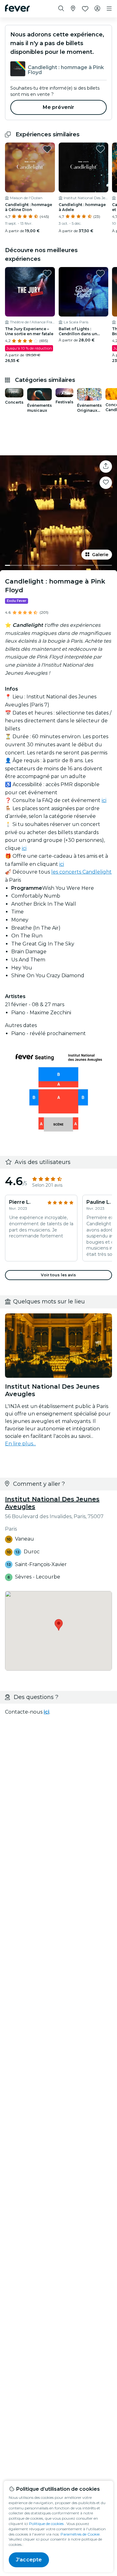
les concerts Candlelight (81, 872)
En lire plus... (20, 1444)
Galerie (100, 555)
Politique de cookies (46, 2524)
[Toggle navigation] (109, 9)
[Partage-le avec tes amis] (106, 467)
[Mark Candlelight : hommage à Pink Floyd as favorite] (106, 483)
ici (104, 800)
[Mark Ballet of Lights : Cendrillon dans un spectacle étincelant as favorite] (100, 274)
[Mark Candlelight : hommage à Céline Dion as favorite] (47, 149)
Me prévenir (59, 107)
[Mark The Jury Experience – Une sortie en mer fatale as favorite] (47, 274)
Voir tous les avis (58, 1275)
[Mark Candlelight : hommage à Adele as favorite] (100, 149)
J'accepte (29, 2560)
